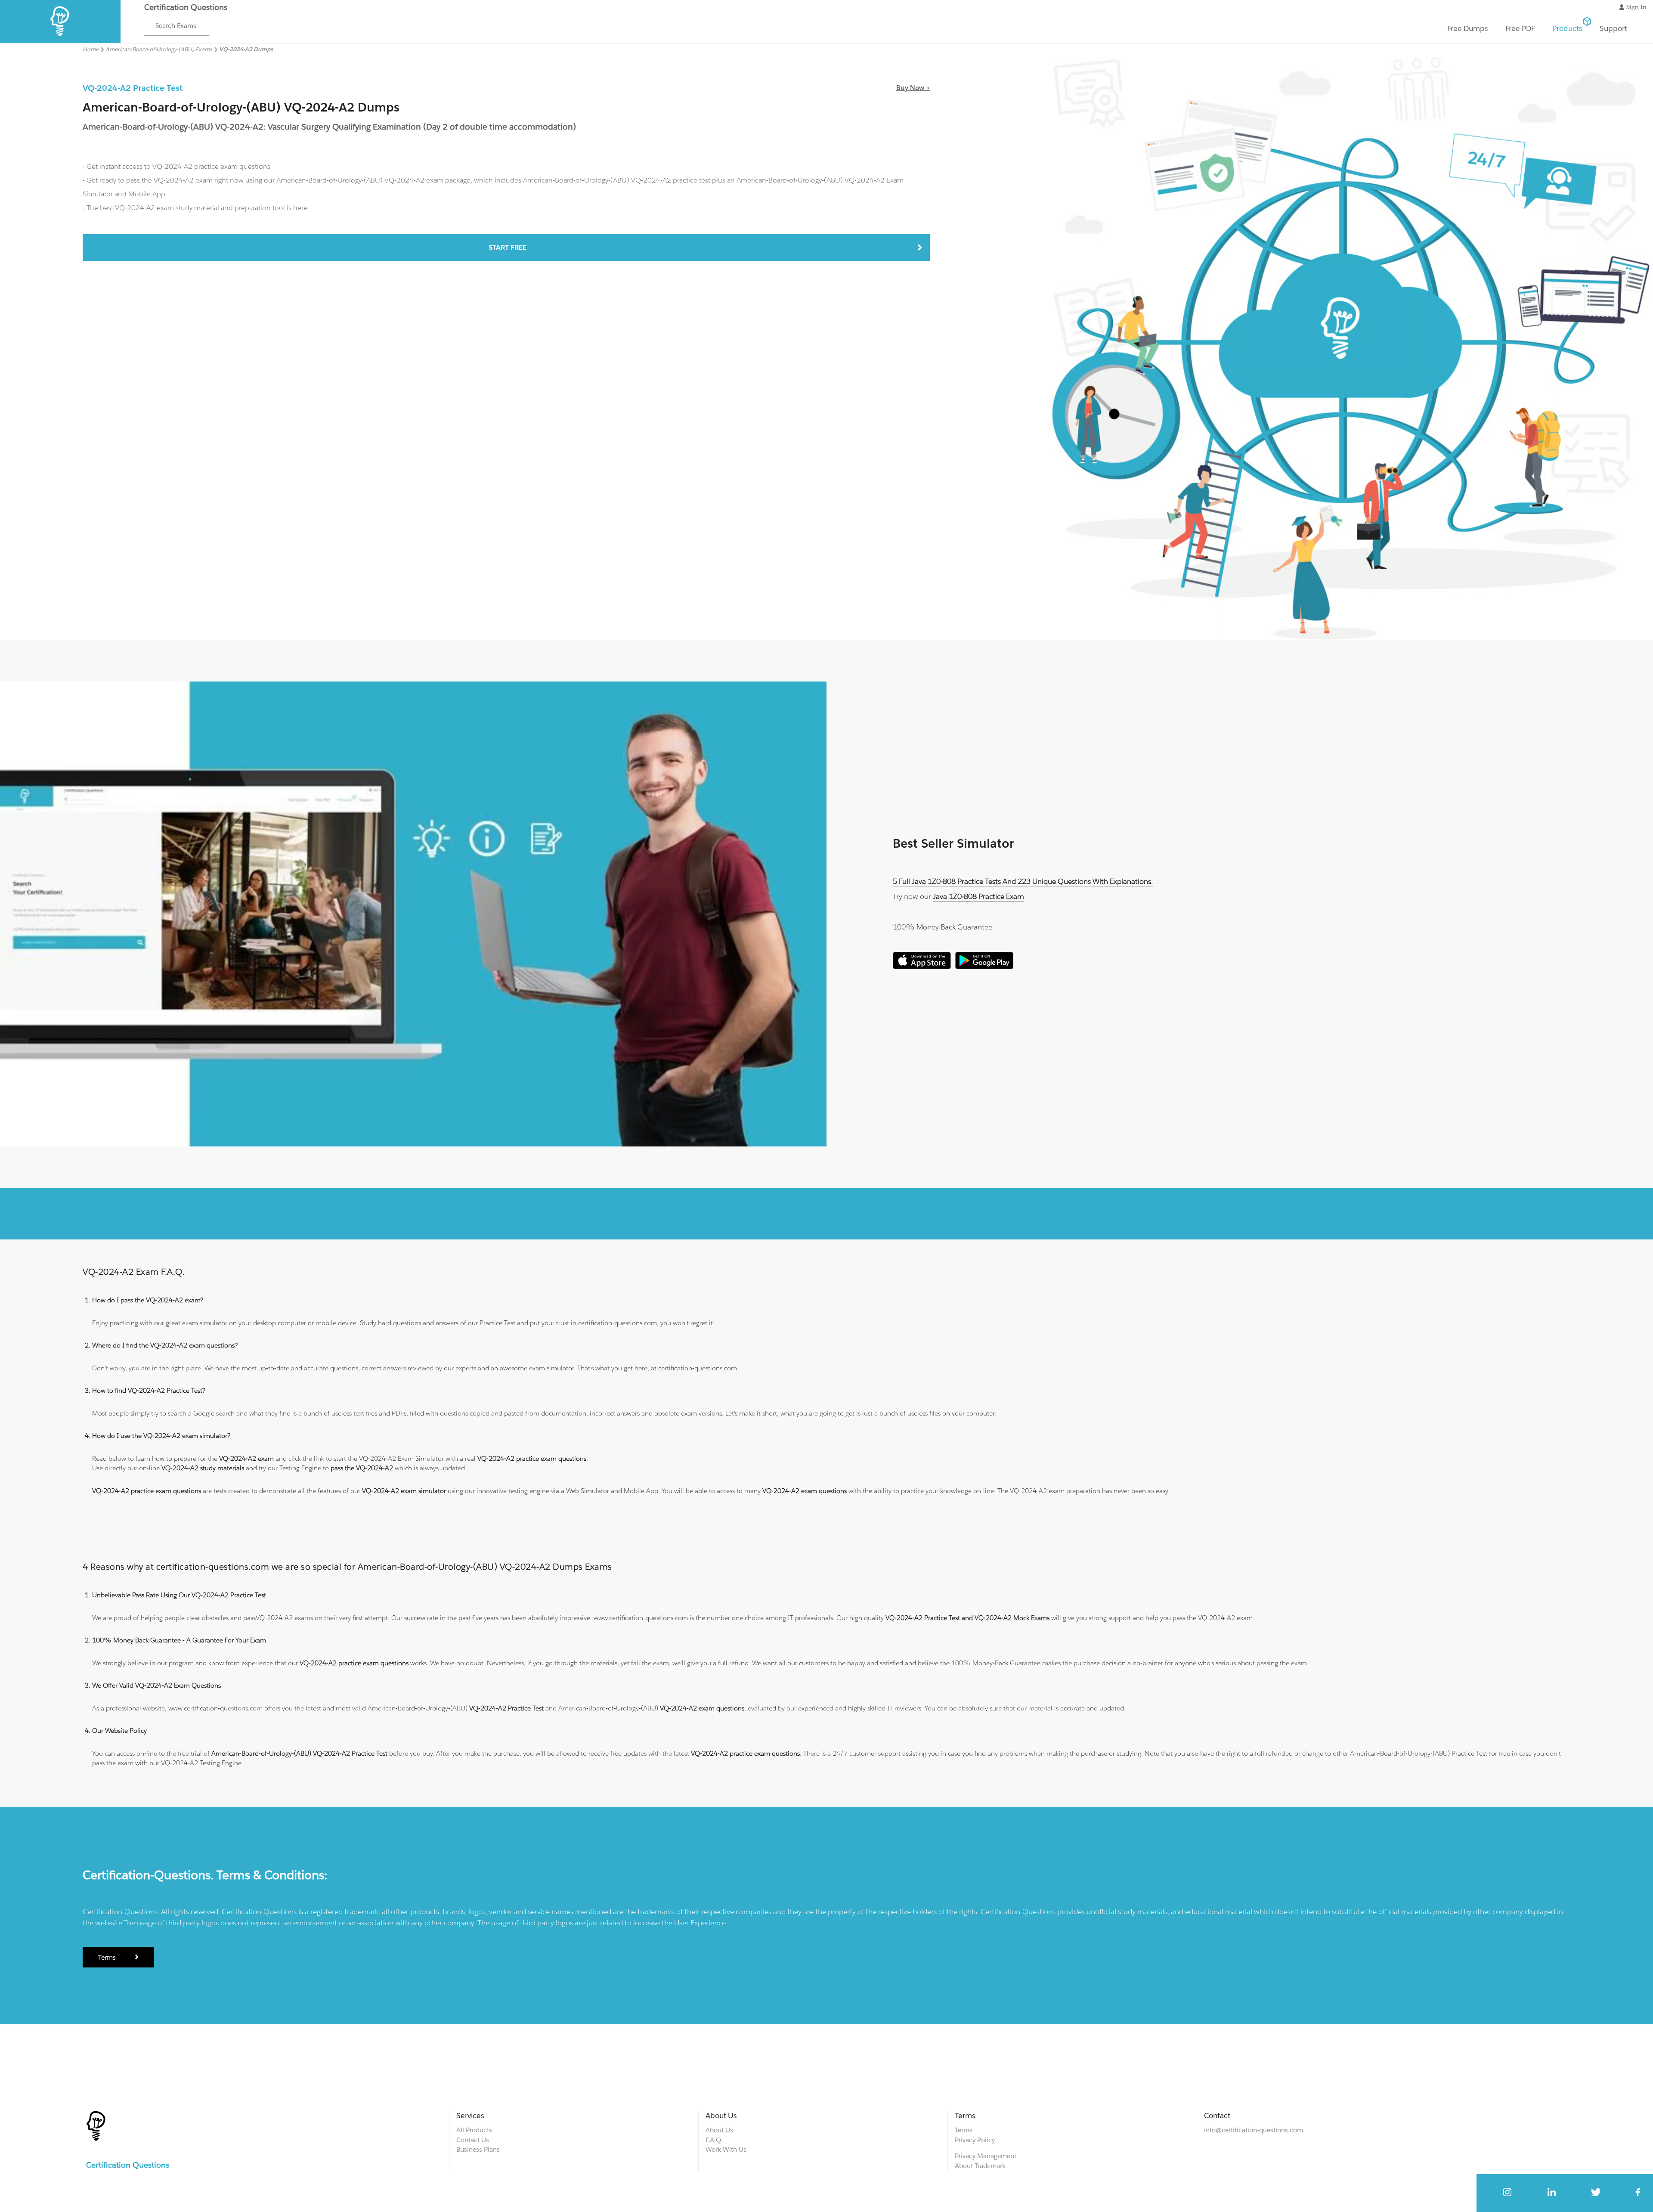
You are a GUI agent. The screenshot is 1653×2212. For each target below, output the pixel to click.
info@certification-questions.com (1254, 2130)
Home (91, 49)
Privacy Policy (975, 2140)
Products (1567, 28)
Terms (107, 1957)
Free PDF (1520, 28)
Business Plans (478, 2149)
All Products (474, 2130)
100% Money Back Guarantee (943, 927)
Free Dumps (1468, 28)
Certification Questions (186, 7)
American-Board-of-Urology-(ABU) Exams (159, 49)
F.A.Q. (714, 2140)
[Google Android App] (984, 967)
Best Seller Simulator (953, 843)
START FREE (508, 247)
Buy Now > (913, 88)
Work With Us (726, 2149)
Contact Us (473, 2140)
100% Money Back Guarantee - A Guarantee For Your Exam (179, 1640)
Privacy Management (986, 2156)
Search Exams (176, 26)
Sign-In (1636, 7)
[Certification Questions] (60, 41)
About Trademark (980, 2166)
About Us (719, 2130)
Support (1613, 28)
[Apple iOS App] (922, 967)
